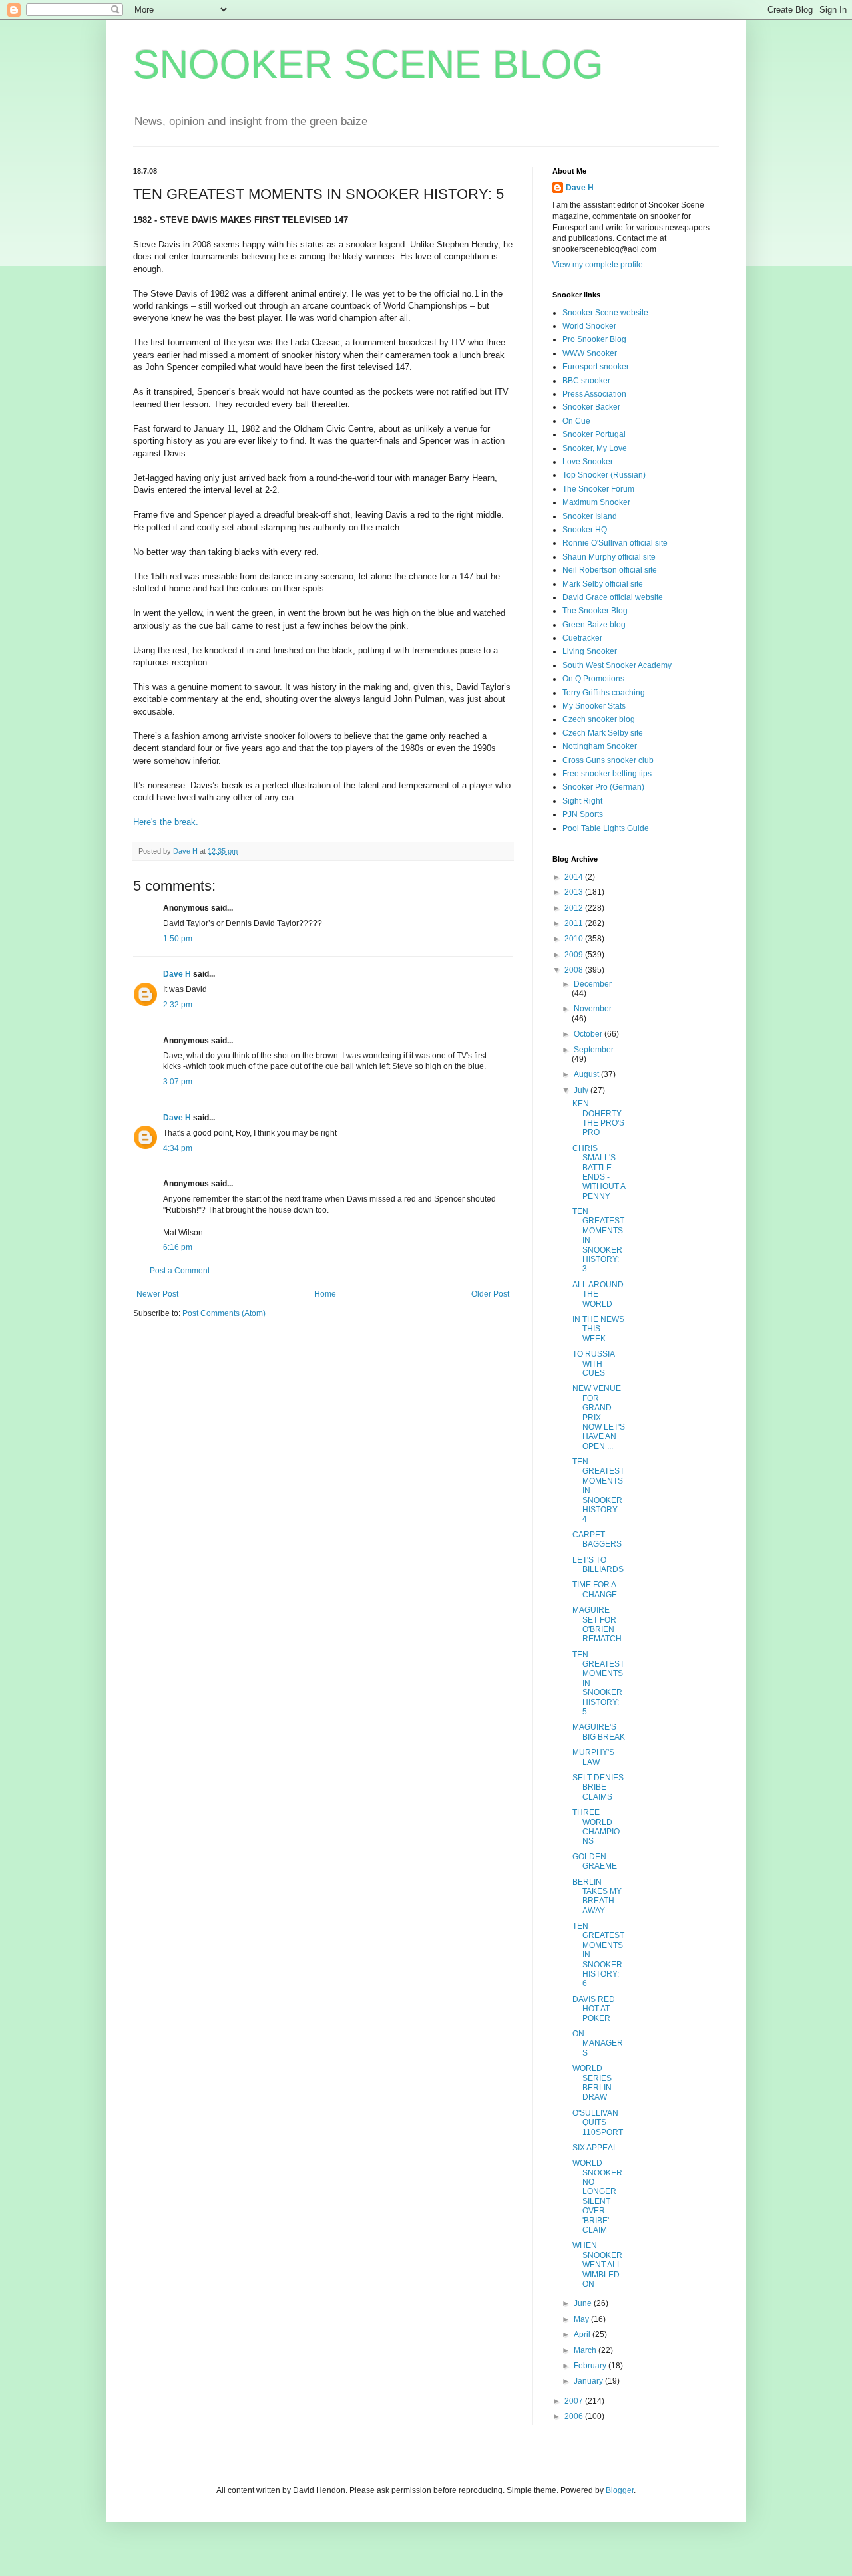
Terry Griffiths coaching (604, 693)
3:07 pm (178, 1082)
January (589, 2381)
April (583, 2334)
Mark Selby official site (603, 584)
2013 (575, 892)
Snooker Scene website (605, 313)
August (587, 1074)
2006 (575, 2416)
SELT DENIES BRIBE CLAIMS (598, 1787)
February (591, 2366)
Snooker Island (590, 516)
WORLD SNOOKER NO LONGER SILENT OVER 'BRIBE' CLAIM (597, 2196)
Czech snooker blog (599, 719)
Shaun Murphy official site (609, 557)
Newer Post (157, 1294)
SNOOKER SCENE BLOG (368, 64)
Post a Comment (180, 1271)
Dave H (177, 974)
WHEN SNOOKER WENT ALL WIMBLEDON (597, 2265)
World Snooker (589, 326)
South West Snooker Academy (617, 665)
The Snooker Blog (595, 611)
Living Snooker (590, 651)
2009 (575, 955)
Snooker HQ (585, 530)
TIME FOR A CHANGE (595, 1589)
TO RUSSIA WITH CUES (593, 1364)
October (589, 1034)
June (584, 2303)
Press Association (594, 394)
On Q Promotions (593, 679)
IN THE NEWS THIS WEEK (598, 1329)
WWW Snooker (590, 353)
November (593, 1009)
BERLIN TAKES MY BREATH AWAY (597, 1896)
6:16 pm (178, 1247)
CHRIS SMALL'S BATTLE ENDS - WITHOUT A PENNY (599, 1172)
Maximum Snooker (596, 502)
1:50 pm (178, 939)
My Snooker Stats (594, 706)
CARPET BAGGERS (597, 1539)
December (593, 984)
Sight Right (582, 801)
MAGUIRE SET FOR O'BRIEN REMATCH (597, 1624)
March (586, 2350)
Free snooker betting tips (607, 774)
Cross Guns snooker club (608, 760)
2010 (575, 939)
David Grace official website (613, 597)
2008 (575, 970)
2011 (575, 923)
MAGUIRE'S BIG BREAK (599, 1732)
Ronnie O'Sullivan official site (615, 543)
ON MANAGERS (598, 2043)
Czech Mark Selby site (603, 733)
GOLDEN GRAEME (595, 1861)
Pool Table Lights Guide (606, 828)
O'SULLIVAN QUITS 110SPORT (598, 2123)
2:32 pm (178, 1005)
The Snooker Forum (598, 489)
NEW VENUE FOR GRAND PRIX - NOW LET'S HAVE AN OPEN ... (599, 1417)
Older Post (490, 1294)
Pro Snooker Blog (594, 339)
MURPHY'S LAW (593, 1757)
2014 (575, 877)
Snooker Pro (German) (603, 787)
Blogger (620, 2490)
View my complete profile (598, 265)
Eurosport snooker (596, 367)
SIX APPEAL (595, 2148)
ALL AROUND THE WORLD (598, 1294)
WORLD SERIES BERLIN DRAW (592, 2083)
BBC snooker (586, 381)
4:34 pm (178, 1148)
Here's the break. (166, 822)
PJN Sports (583, 814)
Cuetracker (582, 638)
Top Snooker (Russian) (604, 475)
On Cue (576, 421)
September (594, 1050)
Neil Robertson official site (610, 570)
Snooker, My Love (595, 448)
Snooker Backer (591, 407)
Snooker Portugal (594, 434)
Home (325, 1294)
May (582, 2319)
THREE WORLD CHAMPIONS (596, 1827)
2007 (575, 2401)
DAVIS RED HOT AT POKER (594, 2009)
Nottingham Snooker (600, 746)
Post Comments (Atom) (224, 1313)
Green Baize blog (594, 625)
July (582, 1090)
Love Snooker (588, 462)
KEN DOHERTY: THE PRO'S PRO (598, 1118)
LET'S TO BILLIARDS (598, 1565)
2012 (575, 908)
